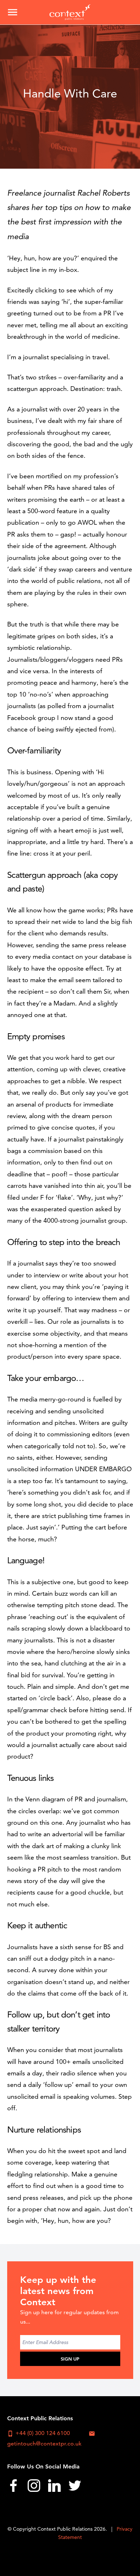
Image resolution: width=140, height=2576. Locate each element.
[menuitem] (13, 2488)
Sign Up (70, 2359)
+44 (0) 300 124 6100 (39, 2433)
